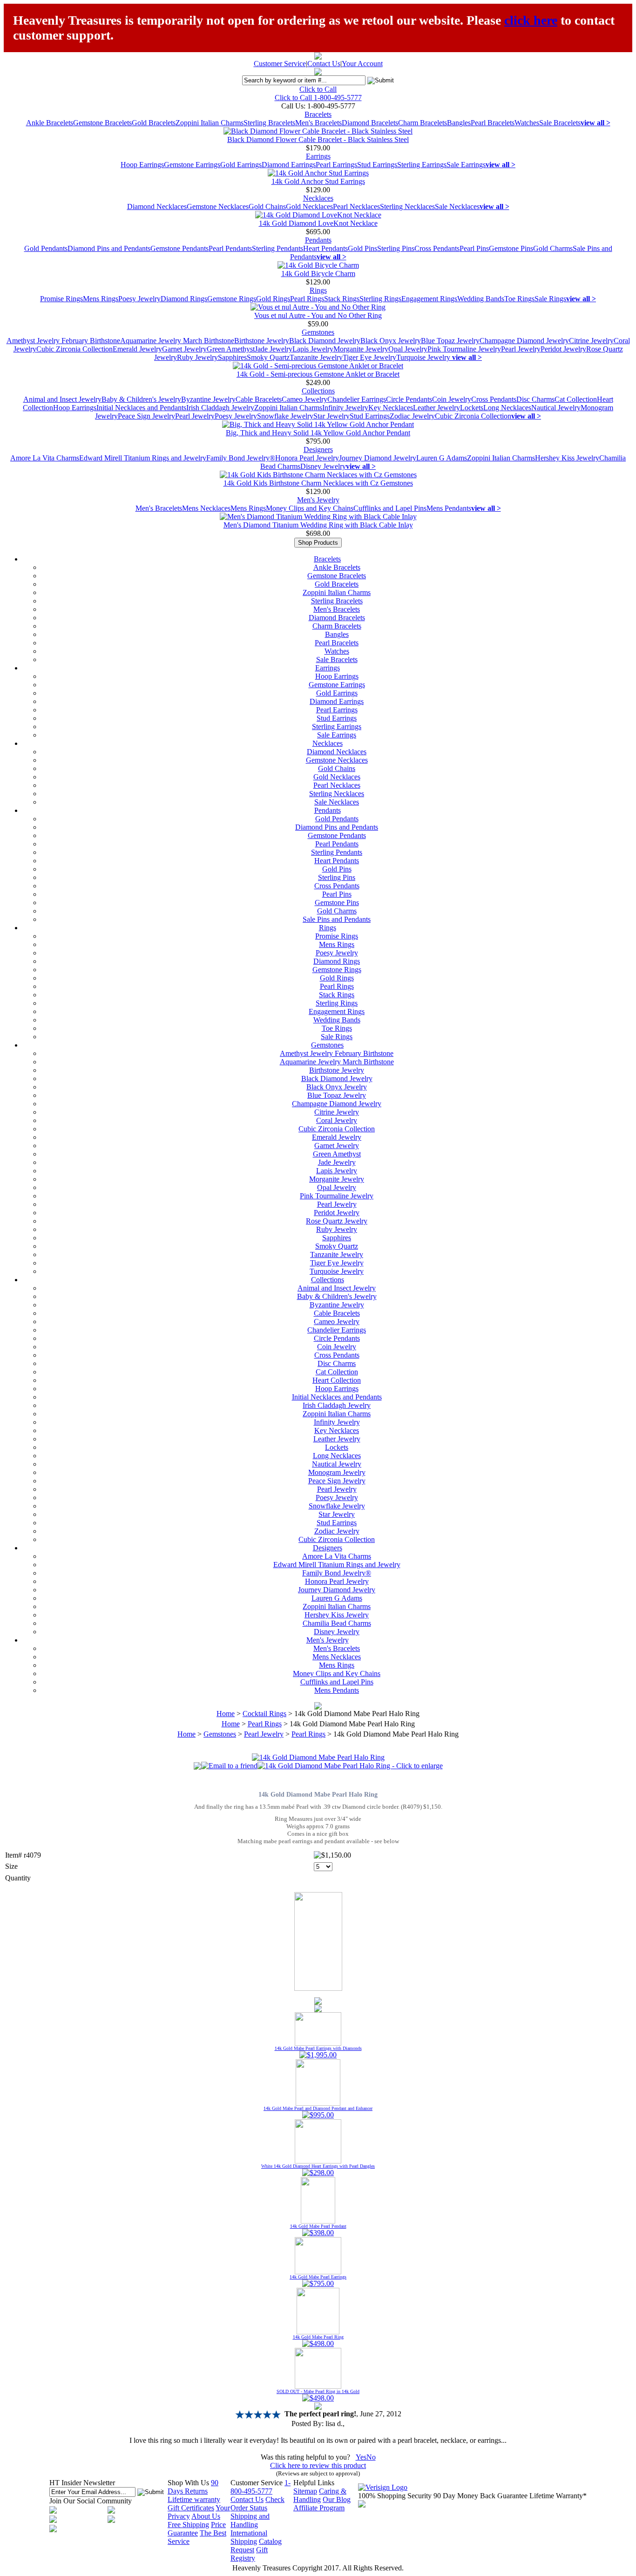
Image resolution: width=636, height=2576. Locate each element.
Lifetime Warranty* (558, 2496)
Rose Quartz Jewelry (337, 1221)
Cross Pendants (437, 248)
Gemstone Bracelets (102, 123)
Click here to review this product (318, 2465)
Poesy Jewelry (139, 299)
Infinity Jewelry (345, 408)
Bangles (459, 123)
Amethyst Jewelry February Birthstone (63, 341)
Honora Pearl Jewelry (307, 458)
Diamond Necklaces (157, 206)
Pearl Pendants (230, 248)
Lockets (472, 408)
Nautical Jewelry (556, 408)
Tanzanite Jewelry (316, 357)
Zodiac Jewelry (412, 416)
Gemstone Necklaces (218, 206)
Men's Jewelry (318, 500)
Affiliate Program (319, 2508)
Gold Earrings (241, 165)
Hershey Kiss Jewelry (567, 458)
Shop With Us (188, 2483)
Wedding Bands (481, 299)
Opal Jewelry (408, 349)
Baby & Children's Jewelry (141, 399)
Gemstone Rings (232, 299)
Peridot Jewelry (563, 349)
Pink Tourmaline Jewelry (464, 349)
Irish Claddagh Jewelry (220, 408)
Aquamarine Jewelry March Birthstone (177, 341)
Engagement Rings (429, 299)
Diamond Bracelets (370, 123)
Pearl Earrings (336, 165)
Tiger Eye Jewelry (369, 357)
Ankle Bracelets (50, 123)
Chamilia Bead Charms (337, 1623)
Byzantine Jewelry (208, 399)
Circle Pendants (409, 399)
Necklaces (318, 198)
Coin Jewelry (452, 399)
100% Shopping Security (395, 2496)
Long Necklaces (507, 408)
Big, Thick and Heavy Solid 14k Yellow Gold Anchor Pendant (318, 433)
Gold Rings (273, 299)
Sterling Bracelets (269, 123)
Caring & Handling (320, 2495)
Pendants (318, 240)
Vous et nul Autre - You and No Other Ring (318, 315)
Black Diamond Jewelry (325, 341)
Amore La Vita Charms (45, 458)
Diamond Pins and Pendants (109, 248)
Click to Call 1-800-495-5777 (318, 98)
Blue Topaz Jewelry (450, 341)
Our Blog (337, 2499)
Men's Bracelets (318, 123)
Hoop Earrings (142, 165)
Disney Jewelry (323, 466)
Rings (318, 290)
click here (531, 20)
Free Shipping (188, 2525)
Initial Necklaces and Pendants (141, 408)
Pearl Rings (307, 299)
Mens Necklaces (206, 508)
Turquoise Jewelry (424, 357)
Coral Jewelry (337, 1120)
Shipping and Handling (250, 2520)
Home (226, 1714)
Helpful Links (314, 2483)
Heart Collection (337, 1380)
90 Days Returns (193, 2487)
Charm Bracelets (423, 123)
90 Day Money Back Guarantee (480, 2496)
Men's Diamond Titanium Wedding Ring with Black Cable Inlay (318, 525)
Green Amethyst (231, 349)
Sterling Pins (396, 248)
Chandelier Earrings (357, 399)
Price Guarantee (197, 2529)
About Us (206, 2516)
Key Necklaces (391, 408)
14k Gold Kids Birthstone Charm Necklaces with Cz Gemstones (318, 483)
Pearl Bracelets (493, 123)
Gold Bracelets (154, 123)
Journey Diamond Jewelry (378, 458)
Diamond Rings (184, 299)
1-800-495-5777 (260, 2487)
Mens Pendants (449, 508)
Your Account (362, 64)
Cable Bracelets (259, 399)
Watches (527, 123)
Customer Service (280, 64)
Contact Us (324, 64)
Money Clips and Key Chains (310, 508)
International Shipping (249, 2537)
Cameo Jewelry (304, 399)
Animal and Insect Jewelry (62, 399)
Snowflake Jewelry (285, 416)
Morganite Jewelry (361, 349)
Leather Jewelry (436, 408)
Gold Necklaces (309, 206)
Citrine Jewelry (591, 341)
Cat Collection (576, 399)
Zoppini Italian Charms (210, 123)
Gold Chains (267, 206)
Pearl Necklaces (356, 206)
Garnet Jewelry (184, 349)
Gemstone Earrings (192, 165)
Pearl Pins (474, 248)
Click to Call (318, 89)
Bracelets (318, 114)
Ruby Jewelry (197, 357)
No (371, 2457)
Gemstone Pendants (179, 248)
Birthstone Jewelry (262, 341)
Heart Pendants (325, 248)
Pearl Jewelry (521, 349)
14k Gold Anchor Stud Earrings (318, 181)
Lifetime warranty (194, 2499)
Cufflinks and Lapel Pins (390, 508)
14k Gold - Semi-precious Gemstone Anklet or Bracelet (318, 374)
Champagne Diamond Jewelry (524, 341)
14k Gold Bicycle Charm (318, 274)
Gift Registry (249, 2554)
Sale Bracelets (560, 123)
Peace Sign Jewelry (146, 416)
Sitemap (305, 2491)
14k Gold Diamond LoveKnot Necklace (318, 223)
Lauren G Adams (442, 458)
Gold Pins (362, 248)
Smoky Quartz (268, 357)
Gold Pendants (46, 248)
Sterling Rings (380, 299)
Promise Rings (61, 299)
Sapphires (232, 357)
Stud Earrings (377, 165)
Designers (318, 450)
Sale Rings (550, 299)
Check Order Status (257, 2504)
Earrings (318, 156)
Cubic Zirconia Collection (74, 349)
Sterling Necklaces (407, 206)
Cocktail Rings (264, 1714)
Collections (318, 391)
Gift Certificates (191, 2508)
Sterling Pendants (277, 248)
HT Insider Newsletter (82, 2483)
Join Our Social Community (91, 2501)
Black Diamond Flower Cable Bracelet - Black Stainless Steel (318, 139)
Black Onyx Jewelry (391, 341)
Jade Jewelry (274, 349)
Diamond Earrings (289, 165)
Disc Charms (535, 399)
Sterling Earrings (422, 165)
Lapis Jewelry (313, 349)
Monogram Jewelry (337, 1472)
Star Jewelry (332, 416)
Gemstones (318, 332)
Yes (361, 2457)
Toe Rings (519, 299)
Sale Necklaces (457, 206)
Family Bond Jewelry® (241, 458)
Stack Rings (342, 299)
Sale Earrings (466, 165)
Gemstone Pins (511, 248)
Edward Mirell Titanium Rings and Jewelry (143, 458)
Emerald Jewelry (137, 349)
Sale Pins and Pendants (337, 919)
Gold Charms (553, 248)
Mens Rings (101, 299)
